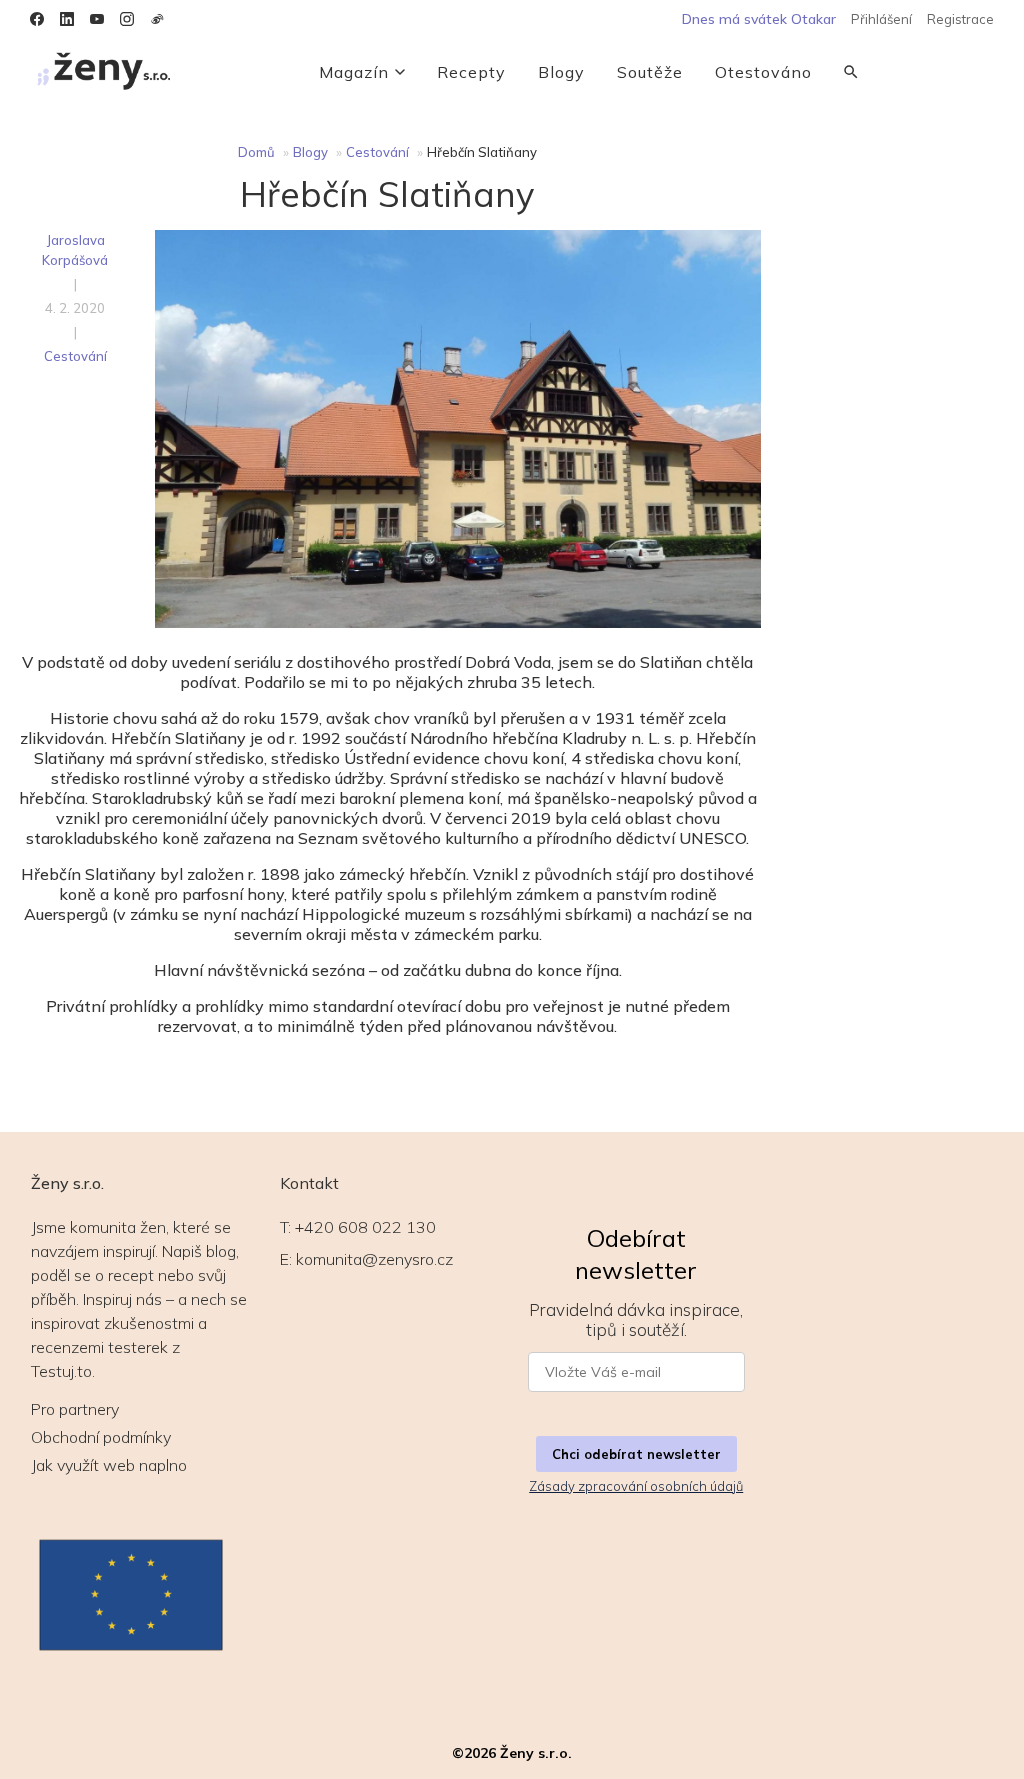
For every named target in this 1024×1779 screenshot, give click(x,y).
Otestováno (763, 72)
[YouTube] (97, 19)
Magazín (354, 72)
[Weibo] (157, 19)
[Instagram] (127, 19)
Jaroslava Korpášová (75, 250)
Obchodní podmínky (101, 1437)
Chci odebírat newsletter (636, 1454)
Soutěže (650, 72)
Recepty (471, 72)
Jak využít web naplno (109, 1465)
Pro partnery (75, 1409)
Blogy (561, 72)
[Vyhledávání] (851, 72)
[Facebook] (37, 19)
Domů (256, 152)
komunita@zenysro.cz (374, 1259)
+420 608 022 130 (365, 1227)
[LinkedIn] (67, 19)
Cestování (377, 152)
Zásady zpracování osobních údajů (636, 1486)
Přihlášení (881, 19)
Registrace (960, 19)
